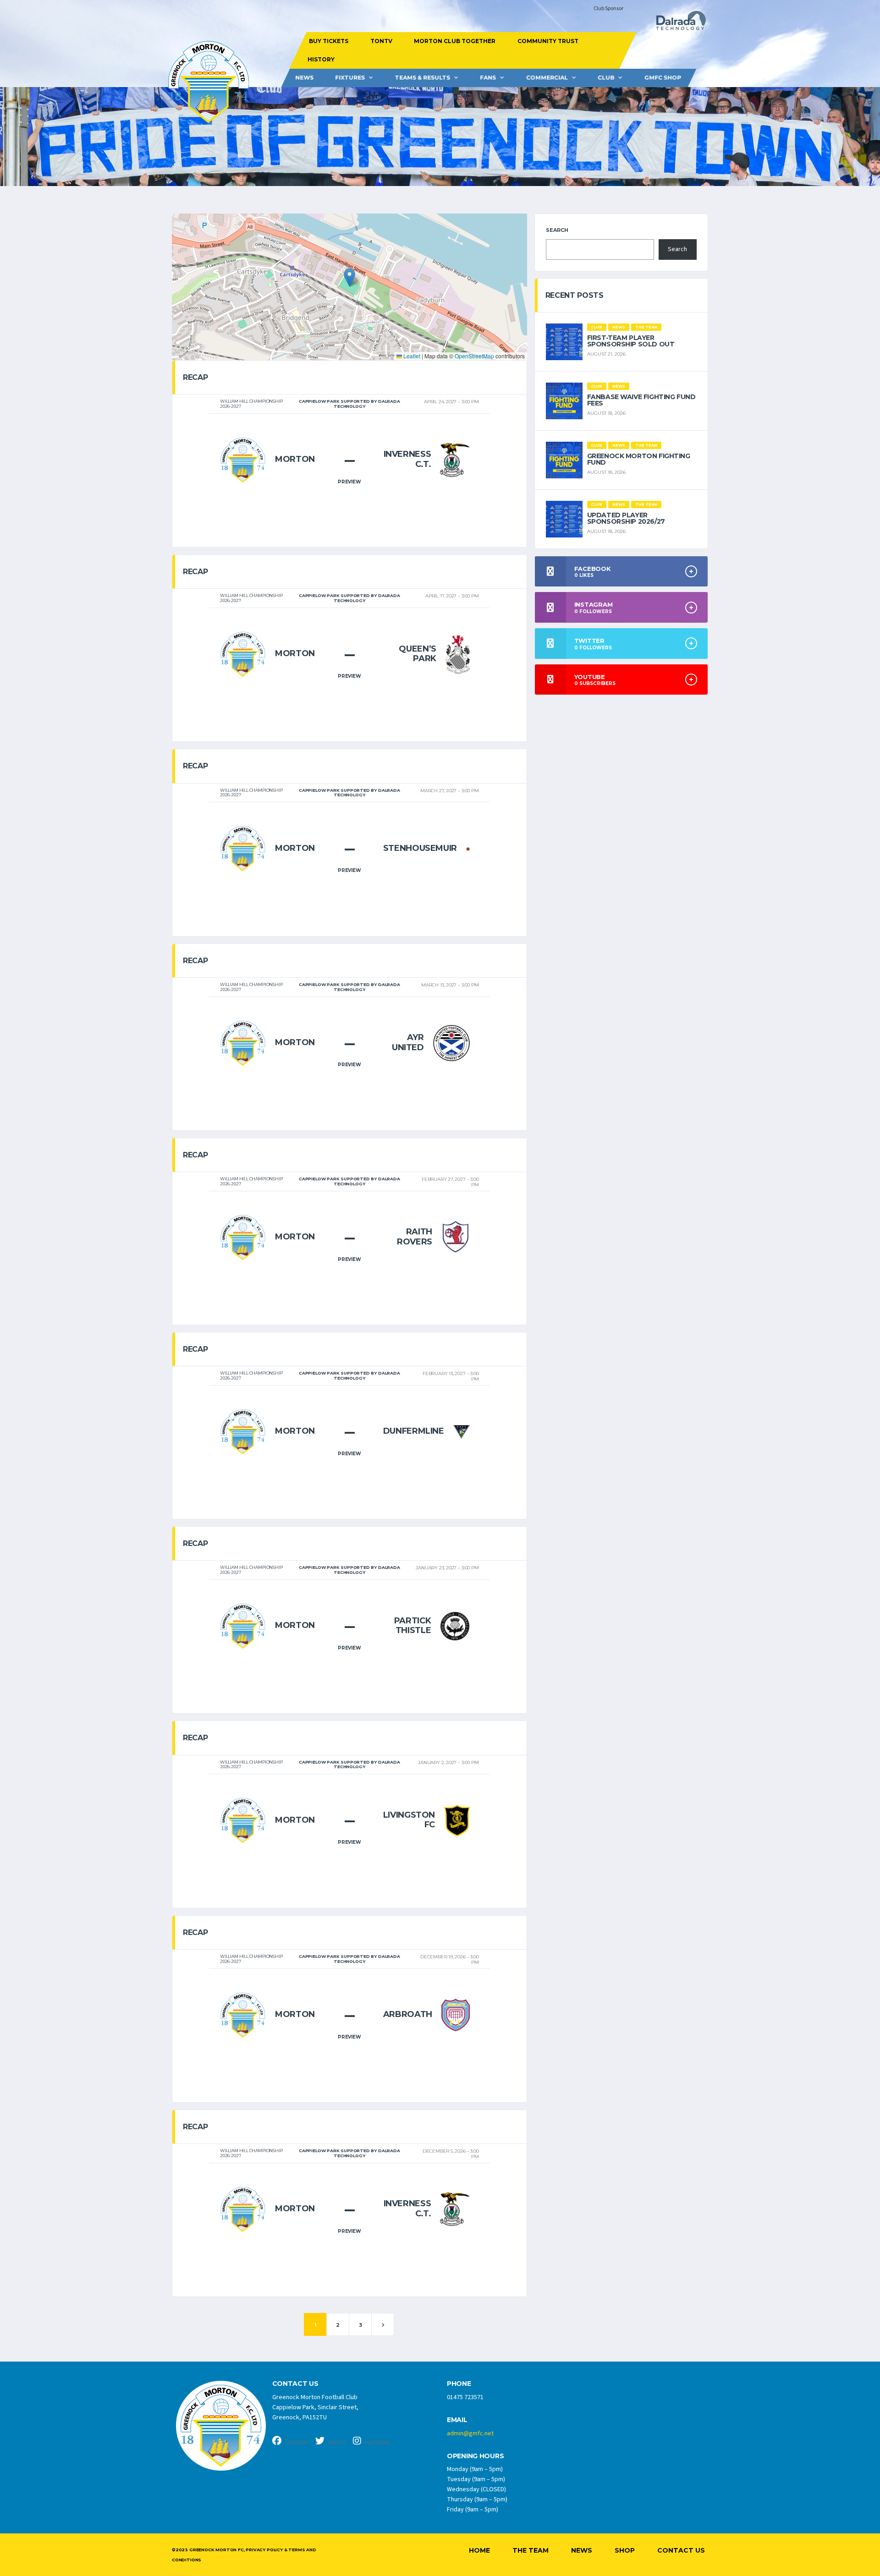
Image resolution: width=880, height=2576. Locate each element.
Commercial (547, 78)
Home (479, 2550)
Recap (195, 377)
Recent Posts (575, 295)
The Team (531, 2550)
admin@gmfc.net (470, 2433)
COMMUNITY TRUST (547, 41)
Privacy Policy (264, 2550)
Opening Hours (475, 2456)
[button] (349, 277)
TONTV (381, 41)
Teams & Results (423, 78)
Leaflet (411, 356)
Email (457, 2420)
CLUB (606, 78)
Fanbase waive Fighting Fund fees (641, 400)
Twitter (336, 2442)
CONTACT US (295, 2384)
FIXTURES (350, 78)
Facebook (296, 2442)
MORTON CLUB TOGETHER (455, 41)
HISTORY (321, 59)
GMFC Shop (663, 78)
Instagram (377, 2442)
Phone (459, 2384)
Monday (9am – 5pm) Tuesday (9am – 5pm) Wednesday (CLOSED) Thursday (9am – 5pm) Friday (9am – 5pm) (477, 2489)
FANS (488, 78)
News (304, 78)
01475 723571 (465, 2397)
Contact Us (681, 2550)
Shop (625, 2550)
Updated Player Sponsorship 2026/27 (626, 518)
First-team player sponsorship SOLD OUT (631, 341)
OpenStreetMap (474, 356)
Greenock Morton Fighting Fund (639, 459)
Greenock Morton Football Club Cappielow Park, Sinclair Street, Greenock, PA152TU (315, 2407)
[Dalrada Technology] (677, 23)
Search (557, 230)
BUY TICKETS (329, 41)
